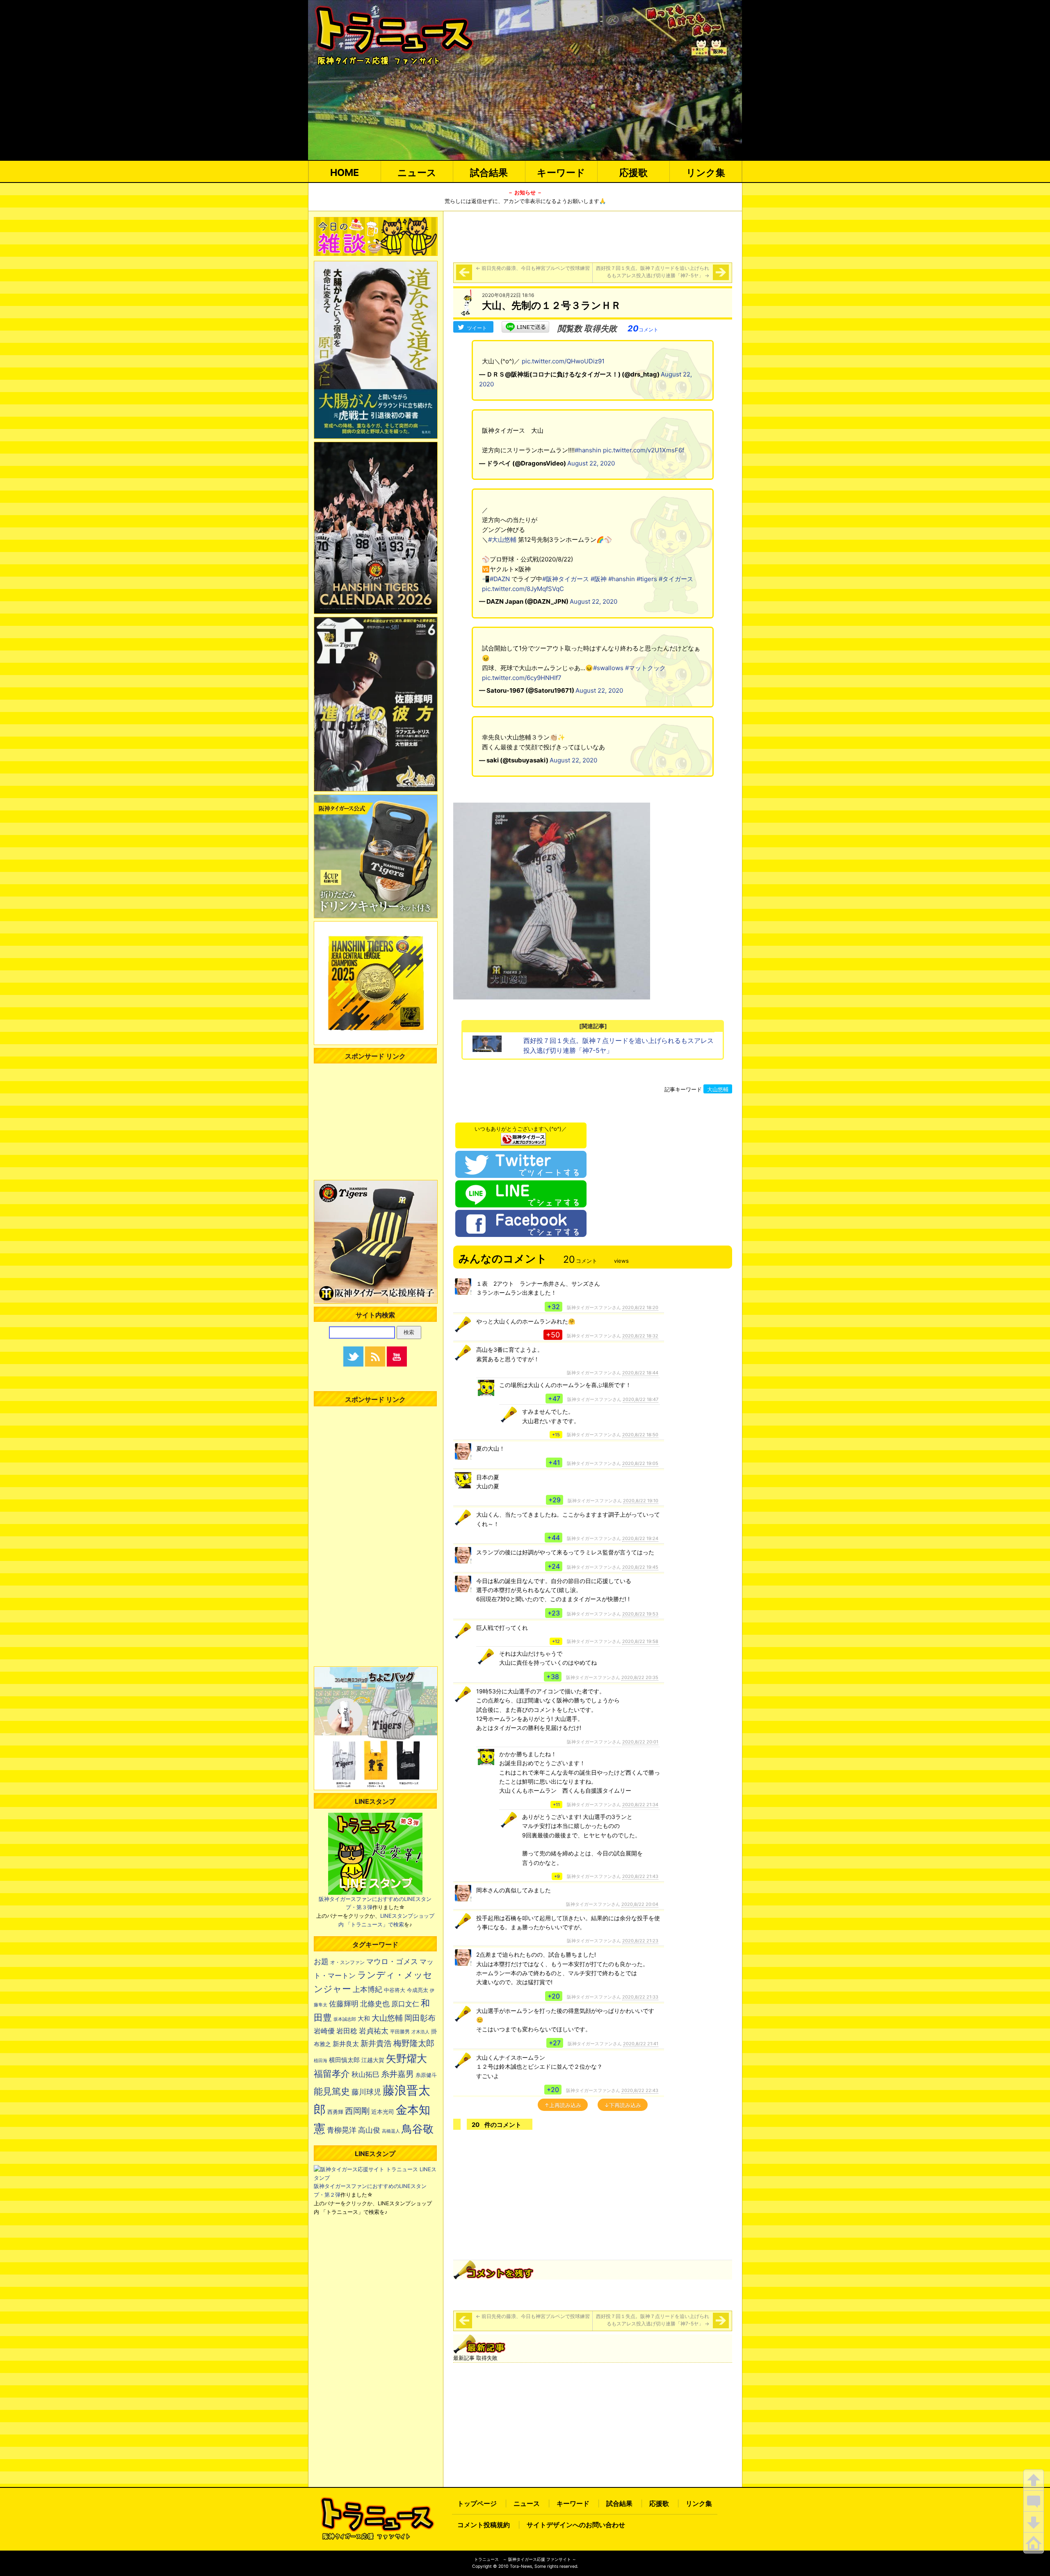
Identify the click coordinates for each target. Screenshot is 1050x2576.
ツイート (477, 328)
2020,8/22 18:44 (640, 1373)
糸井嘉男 (397, 2074)
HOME (345, 172)
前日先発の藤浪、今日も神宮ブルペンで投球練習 (533, 268)
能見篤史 (332, 2091)
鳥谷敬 (418, 2129)
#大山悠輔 (502, 540)
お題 (321, 1961)
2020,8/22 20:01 (640, 1742)
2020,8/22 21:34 (640, 1805)
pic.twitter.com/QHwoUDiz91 (563, 361)
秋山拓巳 (365, 2074)
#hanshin (588, 450)
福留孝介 (332, 2074)
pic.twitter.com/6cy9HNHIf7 (522, 678)
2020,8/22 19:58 (640, 1641)
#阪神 (599, 579)
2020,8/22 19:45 (640, 1567)
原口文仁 (405, 2004)
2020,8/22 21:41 (641, 2044)
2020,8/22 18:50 (640, 1435)
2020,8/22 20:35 (640, 1677)
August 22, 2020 (591, 463)
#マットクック (645, 668)
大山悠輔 (718, 1089)
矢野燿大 (406, 2058)
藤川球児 (366, 2092)
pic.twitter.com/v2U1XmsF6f (644, 450)
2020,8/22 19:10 (641, 1501)
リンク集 (706, 172)
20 (643, 329)
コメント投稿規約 (484, 2525)
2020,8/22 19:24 (640, 1538)
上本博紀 (367, 1989)
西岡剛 (357, 2111)
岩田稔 (347, 2031)
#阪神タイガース (566, 579)
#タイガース (676, 579)
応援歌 (633, 172)
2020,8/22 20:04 (640, 1904)
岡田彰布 (420, 2018)
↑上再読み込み (563, 2105)
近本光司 (383, 2112)
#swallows (608, 668)
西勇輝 (335, 2112)
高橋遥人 (391, 2131)
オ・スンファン (347, 1962)
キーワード (561, 172)
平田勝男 (400, 2032)
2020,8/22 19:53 (640, 1614)
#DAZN (500, 579)
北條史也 (375, 2003)
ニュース (417, 172)
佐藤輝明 (344, 2003)
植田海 (321, 2061)
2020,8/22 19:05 (640, 1463)
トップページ (477, 2503)
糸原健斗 (426, 2075)
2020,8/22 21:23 (640, 1941)
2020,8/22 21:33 (640, 1997)
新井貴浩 (376, 2043)
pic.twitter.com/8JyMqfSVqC (523, 589)
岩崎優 (324, 2031)
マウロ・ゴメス (392, 1961)
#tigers (647, 579)
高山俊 (369, 2130)
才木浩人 (420, 2032)
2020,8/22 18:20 (640, 1307)
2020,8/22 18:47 (640, 1399)
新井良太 (346, 2044)
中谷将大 (395, 1990)
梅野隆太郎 (414, 2043)
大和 (364, 2019)
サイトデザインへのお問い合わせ (576, 2525)
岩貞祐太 (374, 2031)
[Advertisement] (593, 235)
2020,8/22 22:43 (640, 2090)
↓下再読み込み (623, 2105)
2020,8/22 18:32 (640, 1336)
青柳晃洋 (342, 2130)
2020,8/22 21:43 (640, 1876)
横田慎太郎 (344, 2060)
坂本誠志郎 (345, 2019)
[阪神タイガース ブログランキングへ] (523, 1137)
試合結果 (489, 172)
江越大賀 (373, 2060)
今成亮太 (418, 1990)
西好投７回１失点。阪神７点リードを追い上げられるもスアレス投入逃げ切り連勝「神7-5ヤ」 (653, 272)
